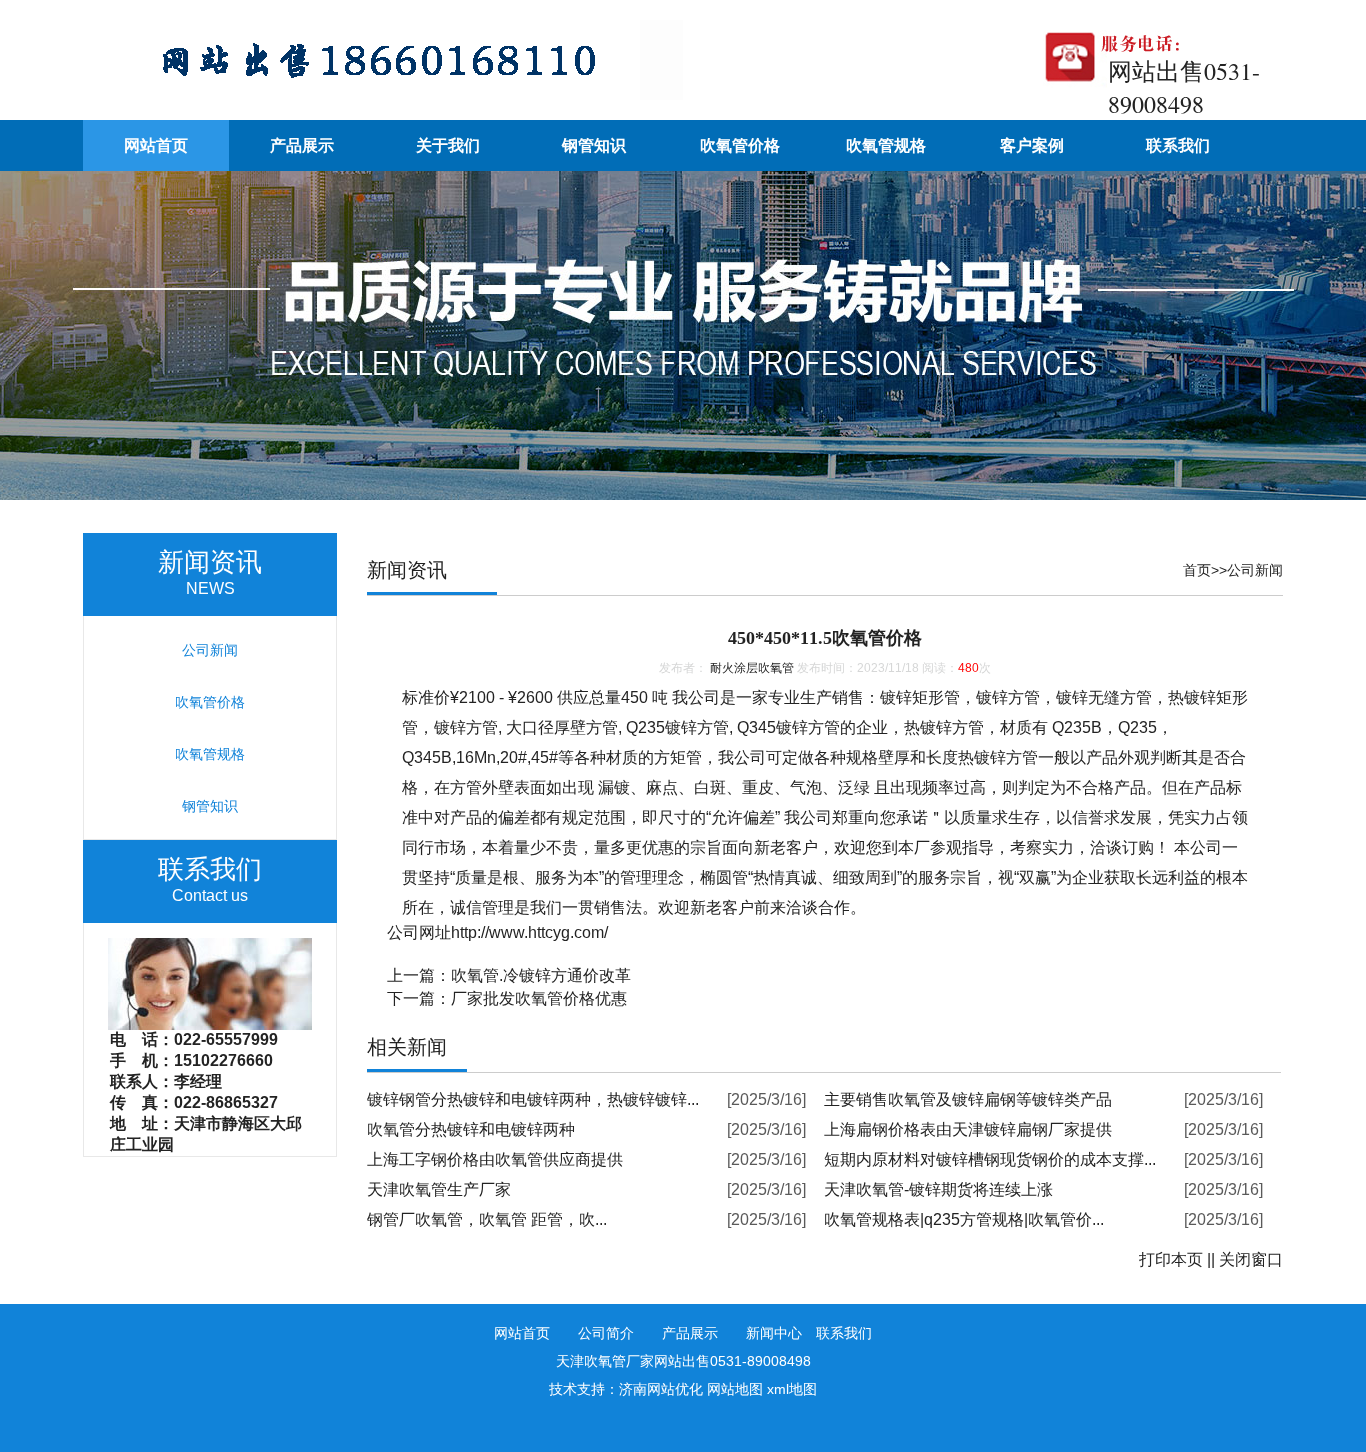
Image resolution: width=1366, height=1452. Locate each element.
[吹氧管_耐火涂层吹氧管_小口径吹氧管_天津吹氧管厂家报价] (383, 94)
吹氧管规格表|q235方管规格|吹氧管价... (964, 1219)
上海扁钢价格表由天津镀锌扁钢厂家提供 (968, 1129)
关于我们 (448, 145)
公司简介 (606, 1333)
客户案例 (1032, 145)
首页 (1197, 570)
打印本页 (1171, 1259)
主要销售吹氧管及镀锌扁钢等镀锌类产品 (968, 1099)
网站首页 (156, 145)
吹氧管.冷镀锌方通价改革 (541, 975)
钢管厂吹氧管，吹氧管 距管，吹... (487, 1219)
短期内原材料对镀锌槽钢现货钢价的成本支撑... (990, 1159)
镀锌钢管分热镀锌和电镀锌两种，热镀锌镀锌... (533, 1099)
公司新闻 (1255, 570)
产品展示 (302, 145)
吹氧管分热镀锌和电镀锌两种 (471, 1129)
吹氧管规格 (886, 145)
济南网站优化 (661, 1389)
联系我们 (1178, 145)
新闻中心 (774, 1333)
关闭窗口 (1251, 1259)
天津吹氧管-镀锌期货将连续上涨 (938, 1189)
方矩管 (678, 757)
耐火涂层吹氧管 (752, 668)
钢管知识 (594, 145)
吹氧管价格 (740, 145)
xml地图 (792, 1389)
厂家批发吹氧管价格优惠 (539, 998)
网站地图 (735, 1389)
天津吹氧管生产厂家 (439, 1189)
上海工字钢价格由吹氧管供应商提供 (495, 1159)
